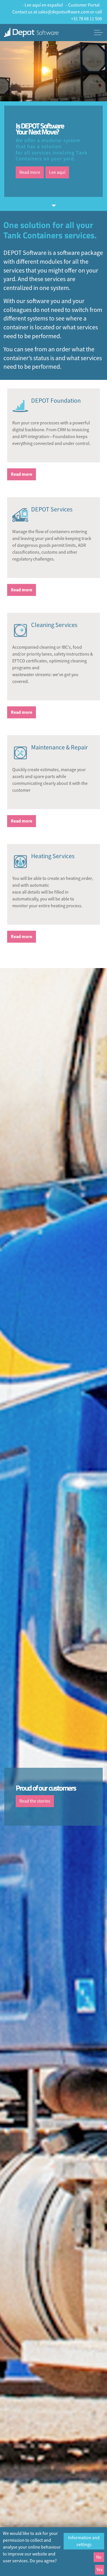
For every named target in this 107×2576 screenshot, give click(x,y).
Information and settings (84, 2541)
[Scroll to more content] (54, 205)
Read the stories (35, 1801)
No (99, 2557)
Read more (30, 172)
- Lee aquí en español (43, 5)
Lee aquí (57, 172)
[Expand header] (98, 33)
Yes (100, 2570)
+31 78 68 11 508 (86, 19)
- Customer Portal (83, 5)
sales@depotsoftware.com (64, 12)
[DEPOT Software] (31, 33)
